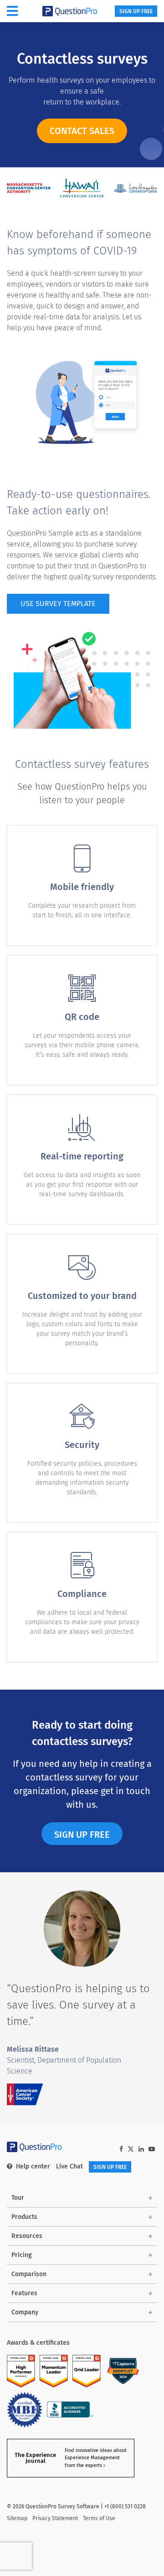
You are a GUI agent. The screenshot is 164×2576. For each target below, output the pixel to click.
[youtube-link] (152, 2149)
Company (25, 2312)
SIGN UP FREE (136, 11)
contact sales (82, 131)
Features (24, 2293)
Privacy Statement (55, 2518)
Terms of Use (99, 2518)
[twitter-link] (131, 2150)
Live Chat (69, 2166)
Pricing (22, 2255)
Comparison (29, 2274)
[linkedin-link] (141, 2149)
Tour (18, 2198)
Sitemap (17, 2518)
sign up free (82, 1835)
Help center (33, 2166)
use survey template (58, 604)
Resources (27, 2236)
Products (24, 2217)
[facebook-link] (121, 2149)
